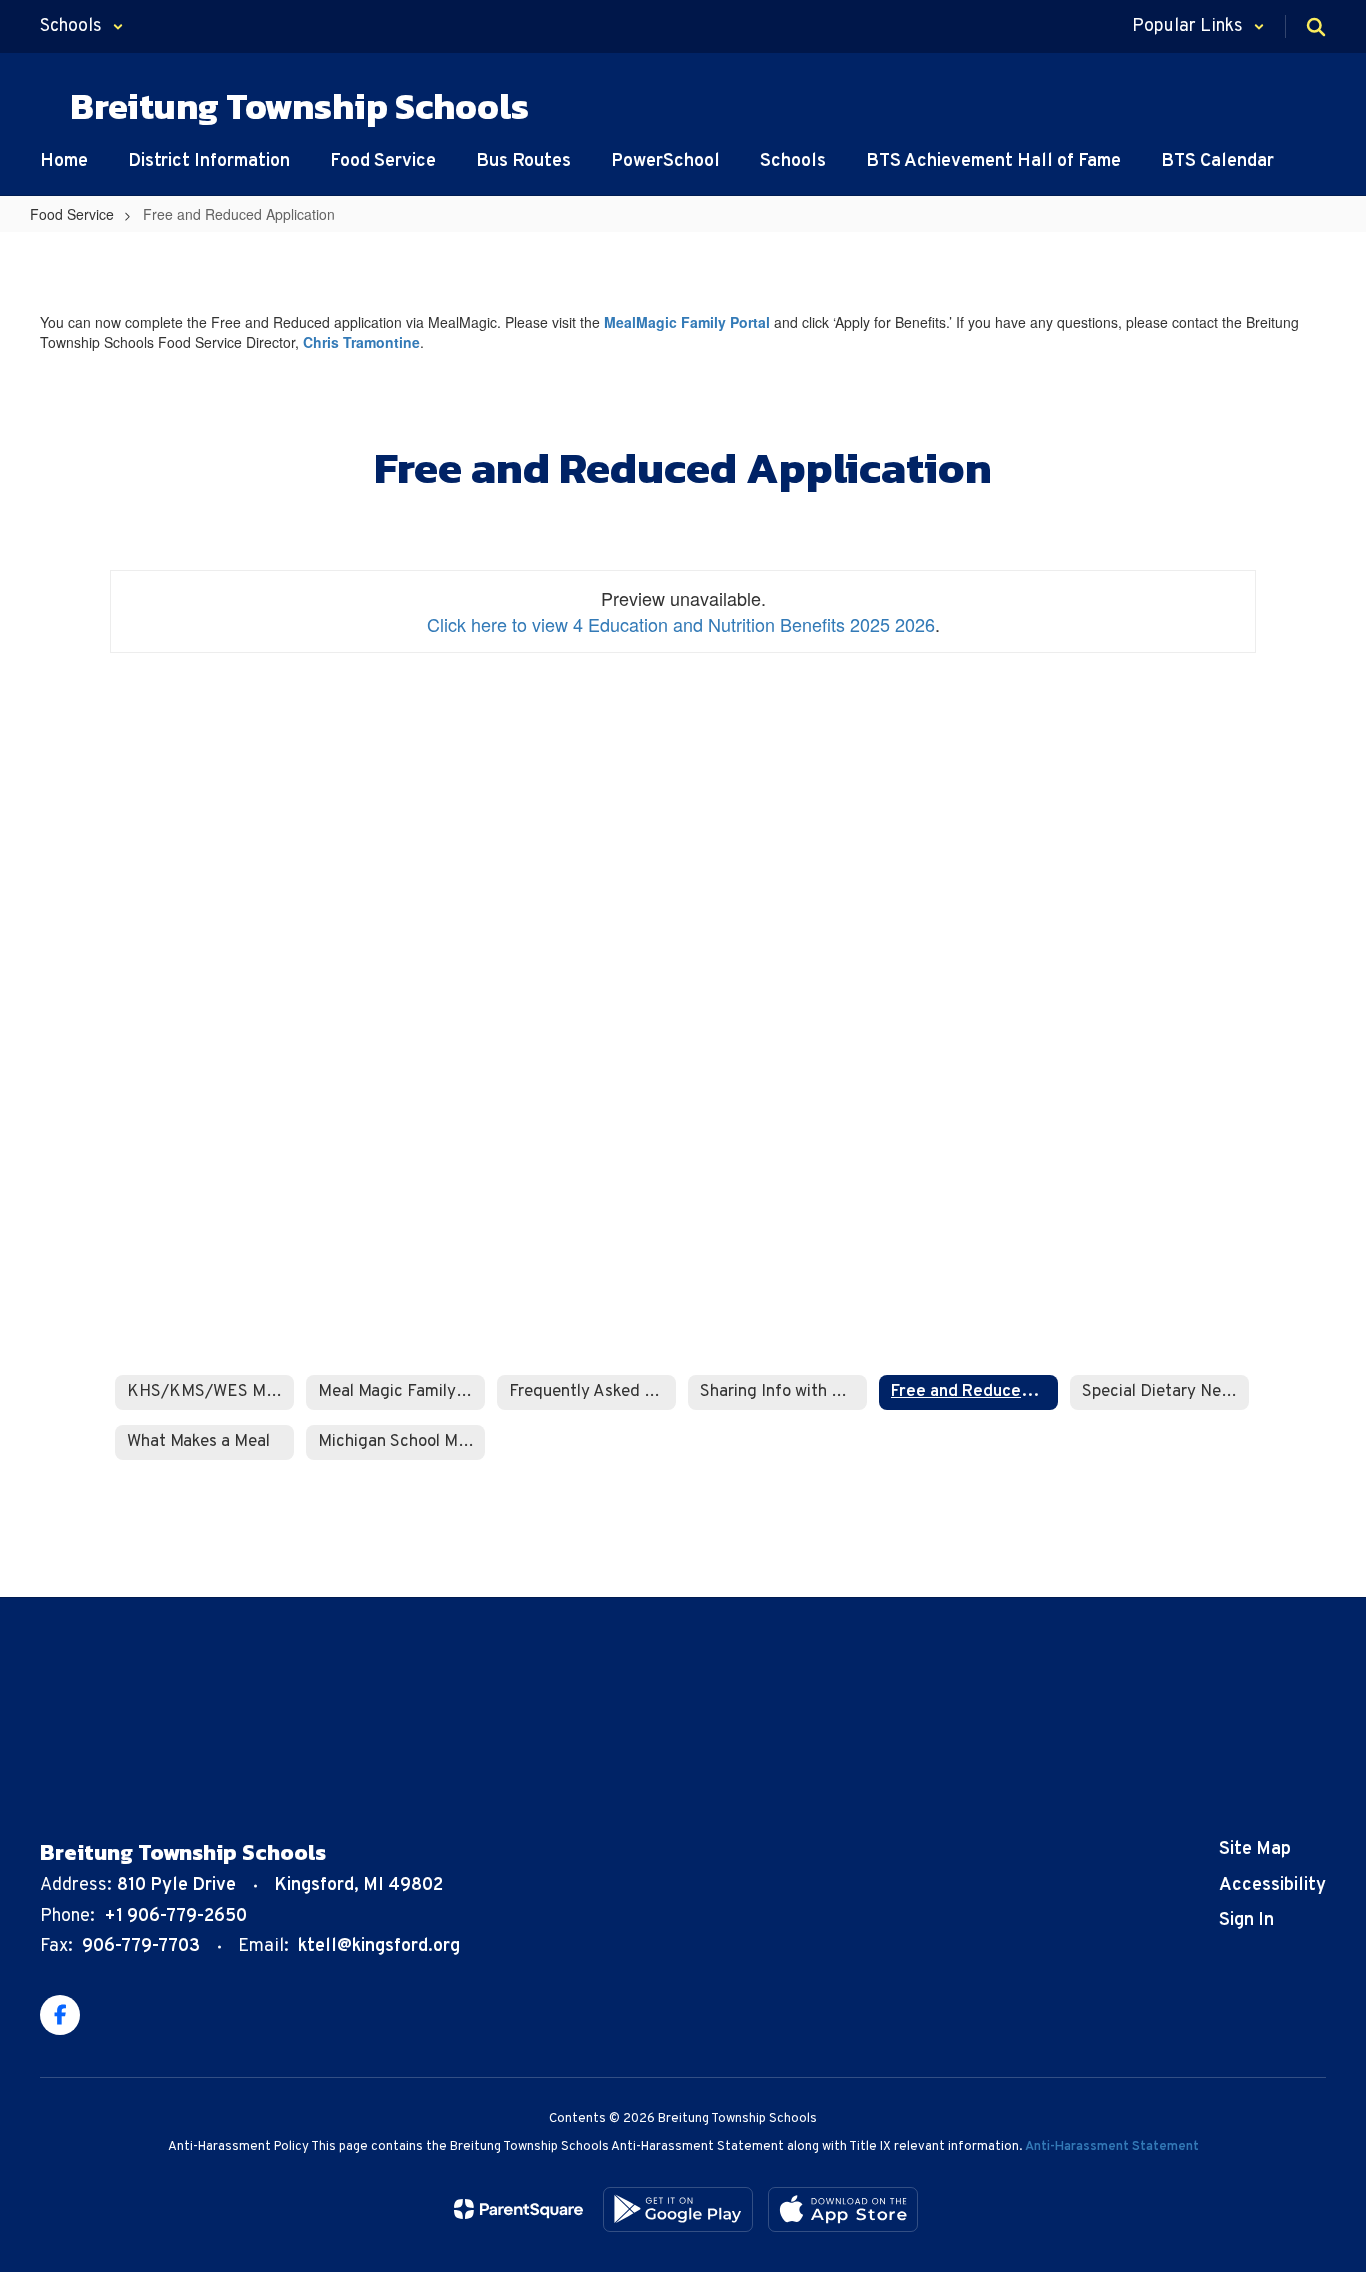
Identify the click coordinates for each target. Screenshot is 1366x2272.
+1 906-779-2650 (175, 1916)
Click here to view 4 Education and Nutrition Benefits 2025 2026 (681, 624)
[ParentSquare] (518, 2209)
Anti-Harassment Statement (1112, 2147)
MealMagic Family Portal (687, 322)
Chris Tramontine (361, 342)
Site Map (1255, 1849)
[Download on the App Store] (843, 2209)
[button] (82, 26)
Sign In (1246, 1920)
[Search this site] (1316, 27)
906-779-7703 (141, 1946)
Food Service (72, 214)
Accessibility (1272, 1885)
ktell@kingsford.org (379, 1946)
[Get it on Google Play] (678, 2209)
